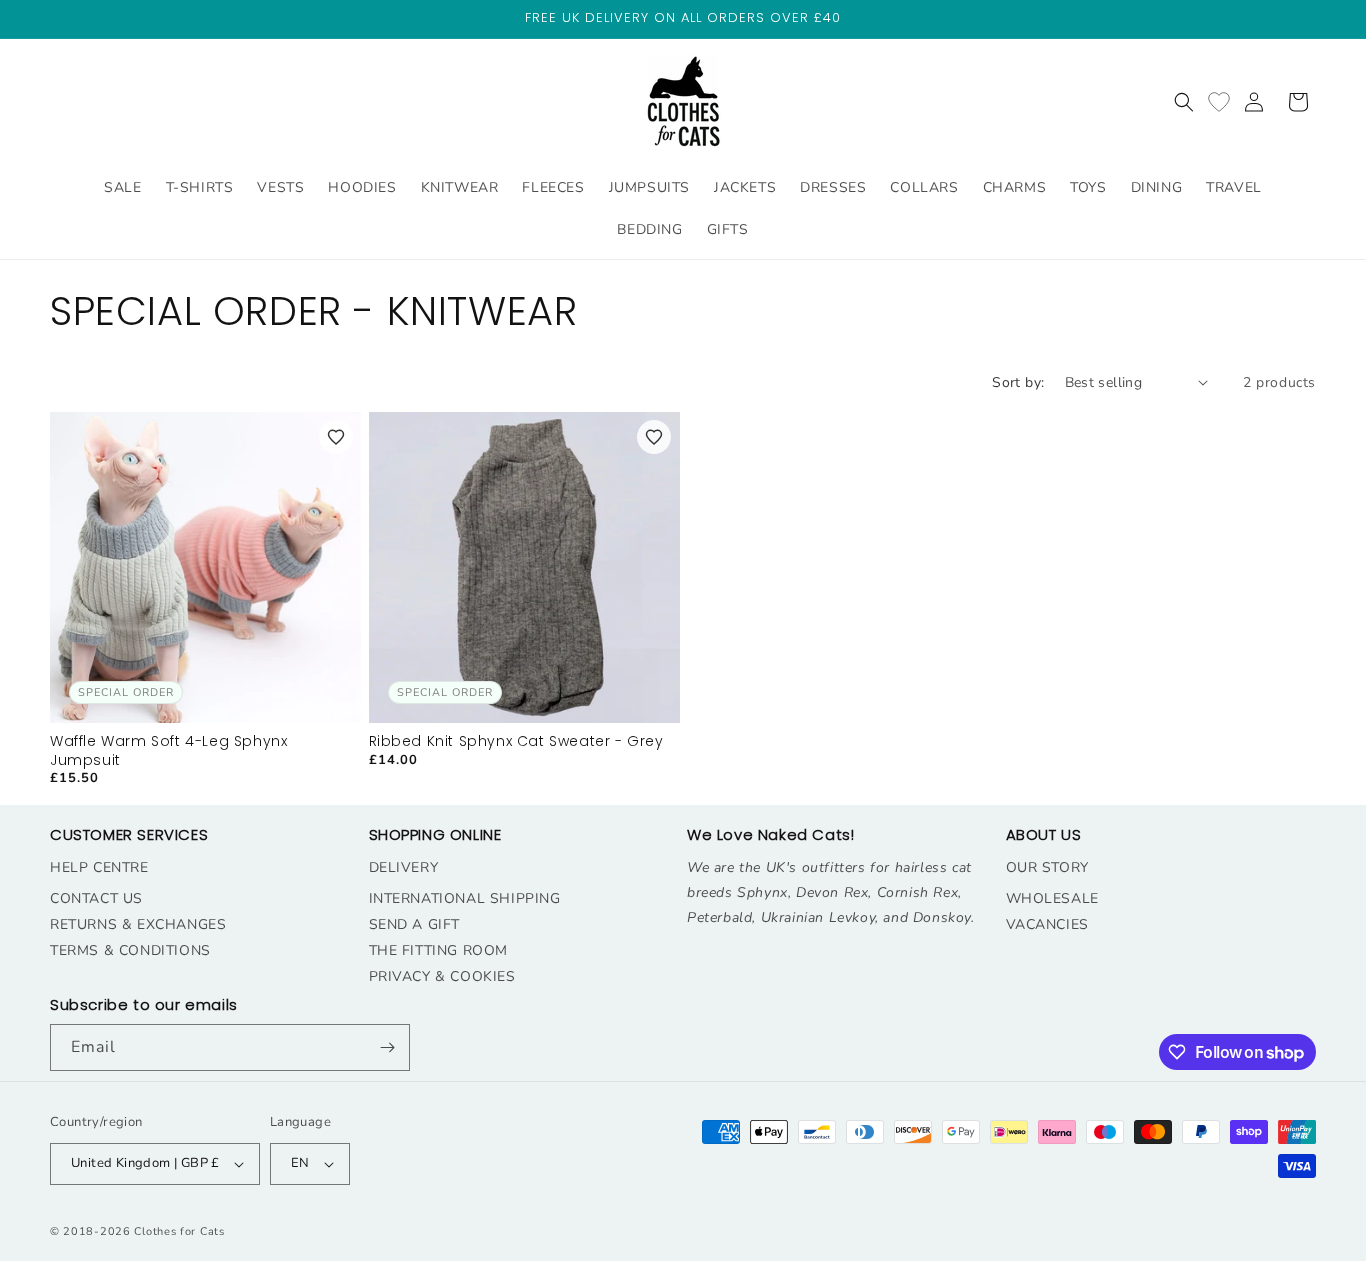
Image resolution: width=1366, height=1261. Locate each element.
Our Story (1047, 867)
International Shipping (465, 898)
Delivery (404, 867)
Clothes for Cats (179, 1231)
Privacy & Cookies (442, 976)
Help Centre (99, 867)
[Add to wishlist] (336, 437)
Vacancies (1047, 924)
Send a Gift (415, 924)
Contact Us (96, 898)
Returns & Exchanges (138, 924)
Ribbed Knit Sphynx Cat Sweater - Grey (516, 741)
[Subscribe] (387, 1047)
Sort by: (1018, 382)
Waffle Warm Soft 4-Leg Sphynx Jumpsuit (168, 750)
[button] (1184, 102)
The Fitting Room (439, 950)
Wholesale (1052, 898)
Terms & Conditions (130, 950)
